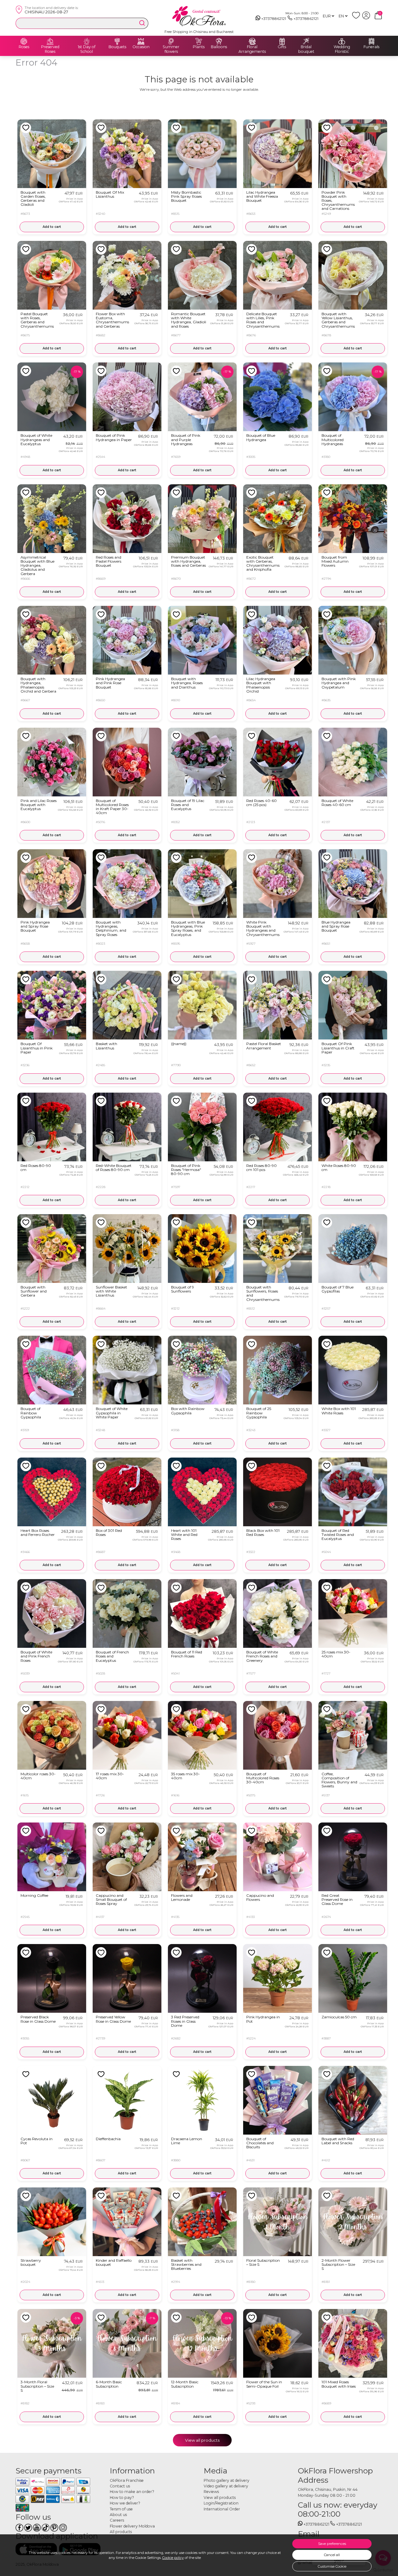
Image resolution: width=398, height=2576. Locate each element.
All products (121, 2532)
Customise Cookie (332, 2566)
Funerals (371, 47)
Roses (24, 47)
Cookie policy (173, 2558)
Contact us (120, 2486)
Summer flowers (171, 49)
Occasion (141, 47)
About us (118, 2515)
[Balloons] (219, 41)
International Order (222, 2509)
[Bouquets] (117, 41)
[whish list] (357, 18)
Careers (117, 2520)
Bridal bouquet (306, 49)
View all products (202, 2440)
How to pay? (122, 2498)
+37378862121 (274, 18)
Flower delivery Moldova (132, 2526)
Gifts (282, 47)
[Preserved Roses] (50, 41)
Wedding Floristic (342, 49)
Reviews (211, 2492)
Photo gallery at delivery (227, 2480)
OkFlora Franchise (127, 2480)
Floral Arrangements (252, 49)
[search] (142, 23)
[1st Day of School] (87, 41)
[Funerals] (372, 41)
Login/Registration (221, 2503)
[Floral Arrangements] (252, 41)
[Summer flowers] (171, 41)
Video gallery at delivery (226, 2486)
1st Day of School (87, 49)
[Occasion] (141, 41)
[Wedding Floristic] (342, 41)
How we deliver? (125, 2503)
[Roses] (24, 41)
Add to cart (52, 227)
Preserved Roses (50, 49)
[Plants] (199, 41)
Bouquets (117, 47)
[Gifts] (282, 41)
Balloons (219, 47)
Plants (199, 47)
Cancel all (332, 2555)
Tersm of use (121, 2509)
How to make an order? (132, 2492)
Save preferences (332, 2544)
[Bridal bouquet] (306, 41)
